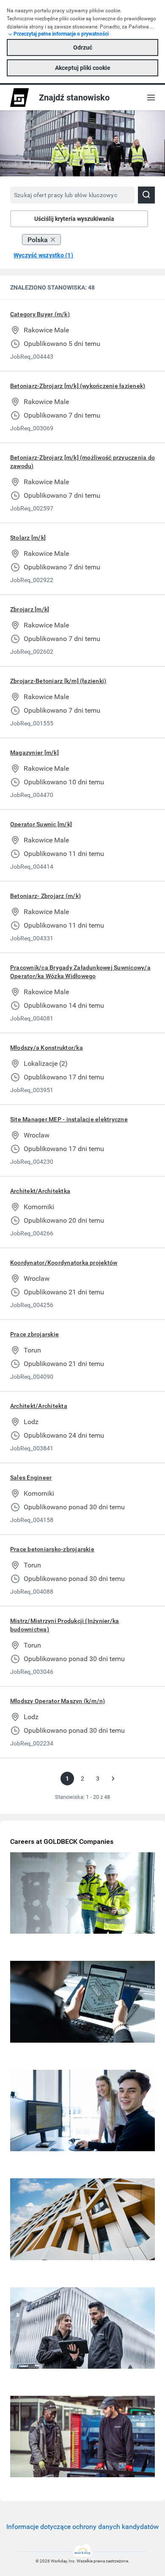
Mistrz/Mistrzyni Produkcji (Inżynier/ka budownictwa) (65, 1625)
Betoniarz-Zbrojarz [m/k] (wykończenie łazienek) (78, 386)
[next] (113, 1779)
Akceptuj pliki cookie (83, 68)
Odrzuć (83, 47)
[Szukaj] (146, 195)
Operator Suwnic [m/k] (41, 824)
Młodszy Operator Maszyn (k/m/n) (58, 1701)
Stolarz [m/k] (28, 538)
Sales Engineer (31, 1478)
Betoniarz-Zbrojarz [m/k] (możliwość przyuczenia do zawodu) (82, 462)
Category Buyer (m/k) (40, 314)
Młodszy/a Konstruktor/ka (47, 1048)
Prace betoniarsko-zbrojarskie (52, 1549)
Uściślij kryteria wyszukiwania (74, 219)
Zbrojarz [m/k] (30, 609)
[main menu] (151, 98)
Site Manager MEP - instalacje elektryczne (69, 1119)
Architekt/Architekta (39, 1406)
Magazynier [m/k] (34, 753)
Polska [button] (38, 240)
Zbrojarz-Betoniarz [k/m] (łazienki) (58, 681)
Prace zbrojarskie (34, 1334)
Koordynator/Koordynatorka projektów (64, 1263)
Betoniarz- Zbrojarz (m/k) (45, 896)
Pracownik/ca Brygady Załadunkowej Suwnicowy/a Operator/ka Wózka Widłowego (80, 972)
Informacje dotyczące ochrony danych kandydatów (82, 2527)
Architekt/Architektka (40, 1191)
